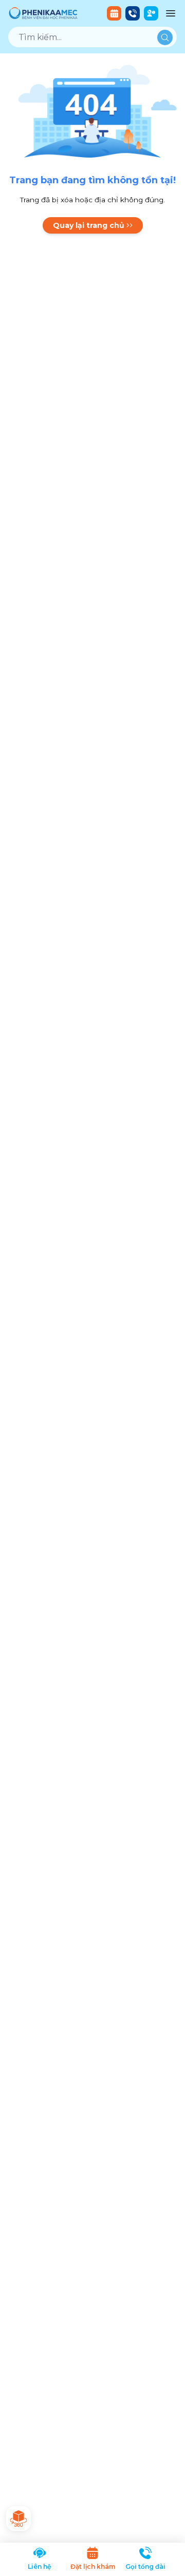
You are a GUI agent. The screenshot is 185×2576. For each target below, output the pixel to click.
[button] (114, 13)
